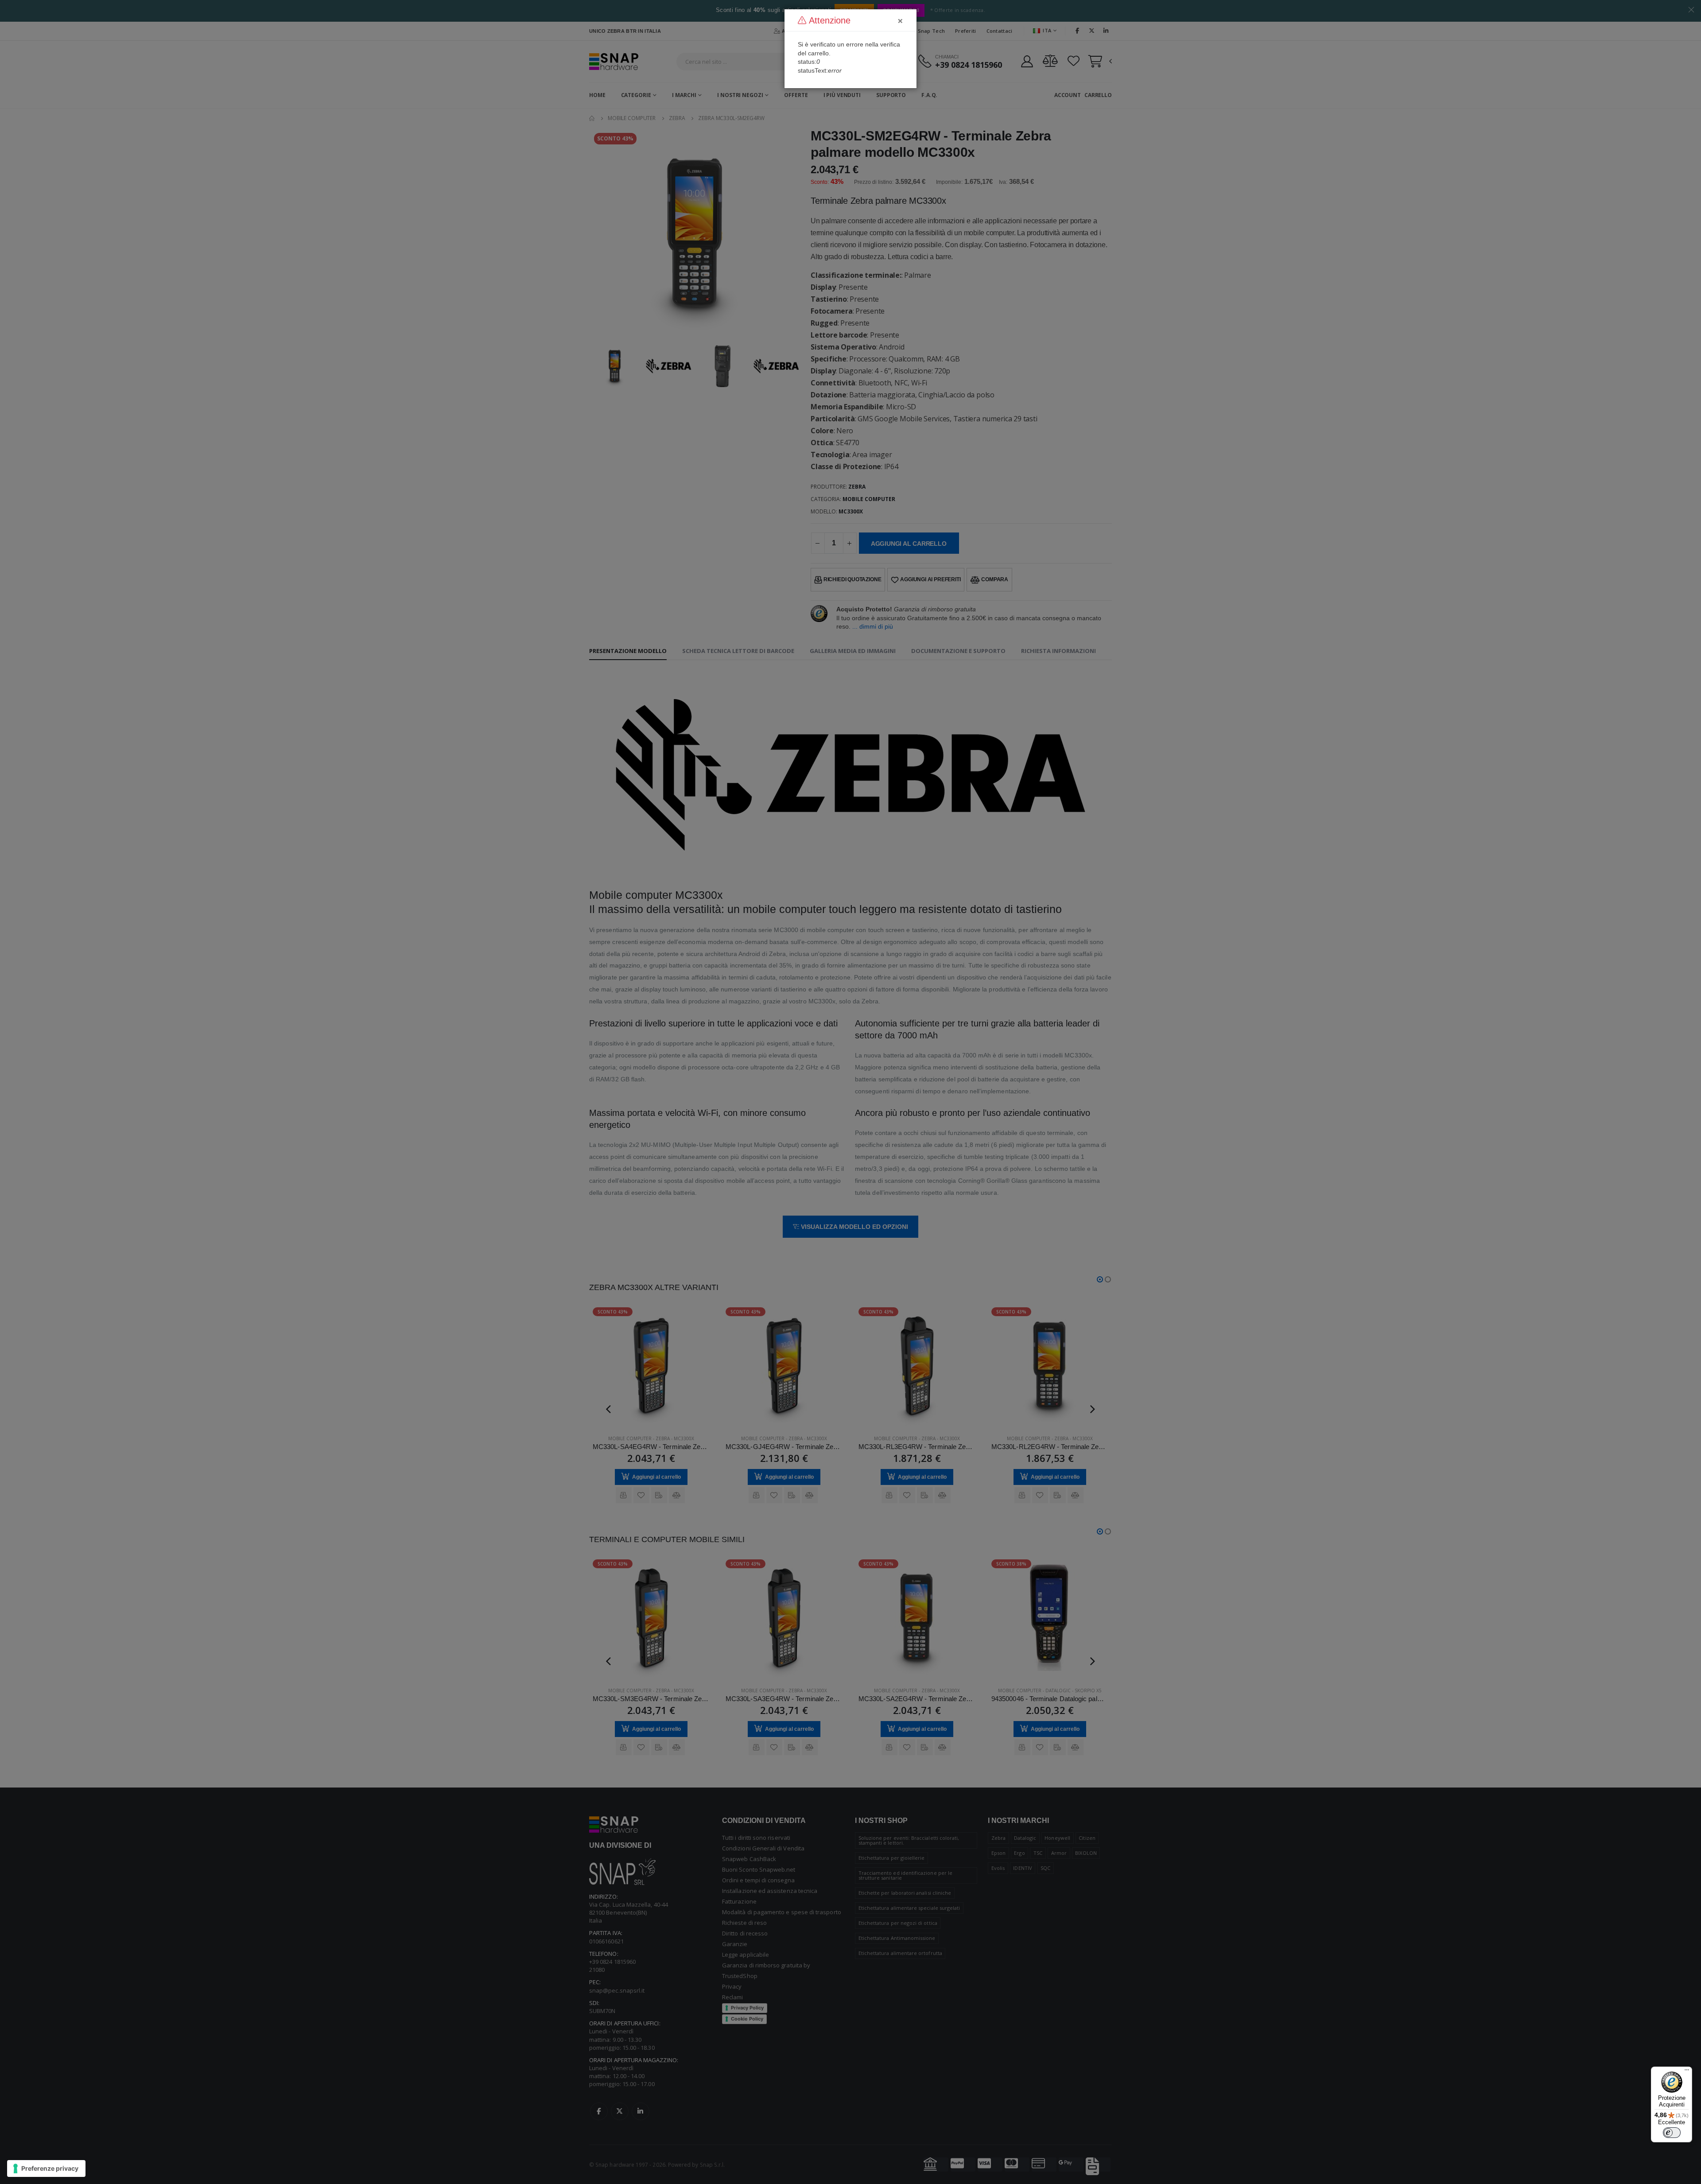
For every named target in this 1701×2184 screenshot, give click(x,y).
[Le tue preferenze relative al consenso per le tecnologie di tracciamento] (46, 2168)
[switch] (1672, 2133)
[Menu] (1687, 2072)
